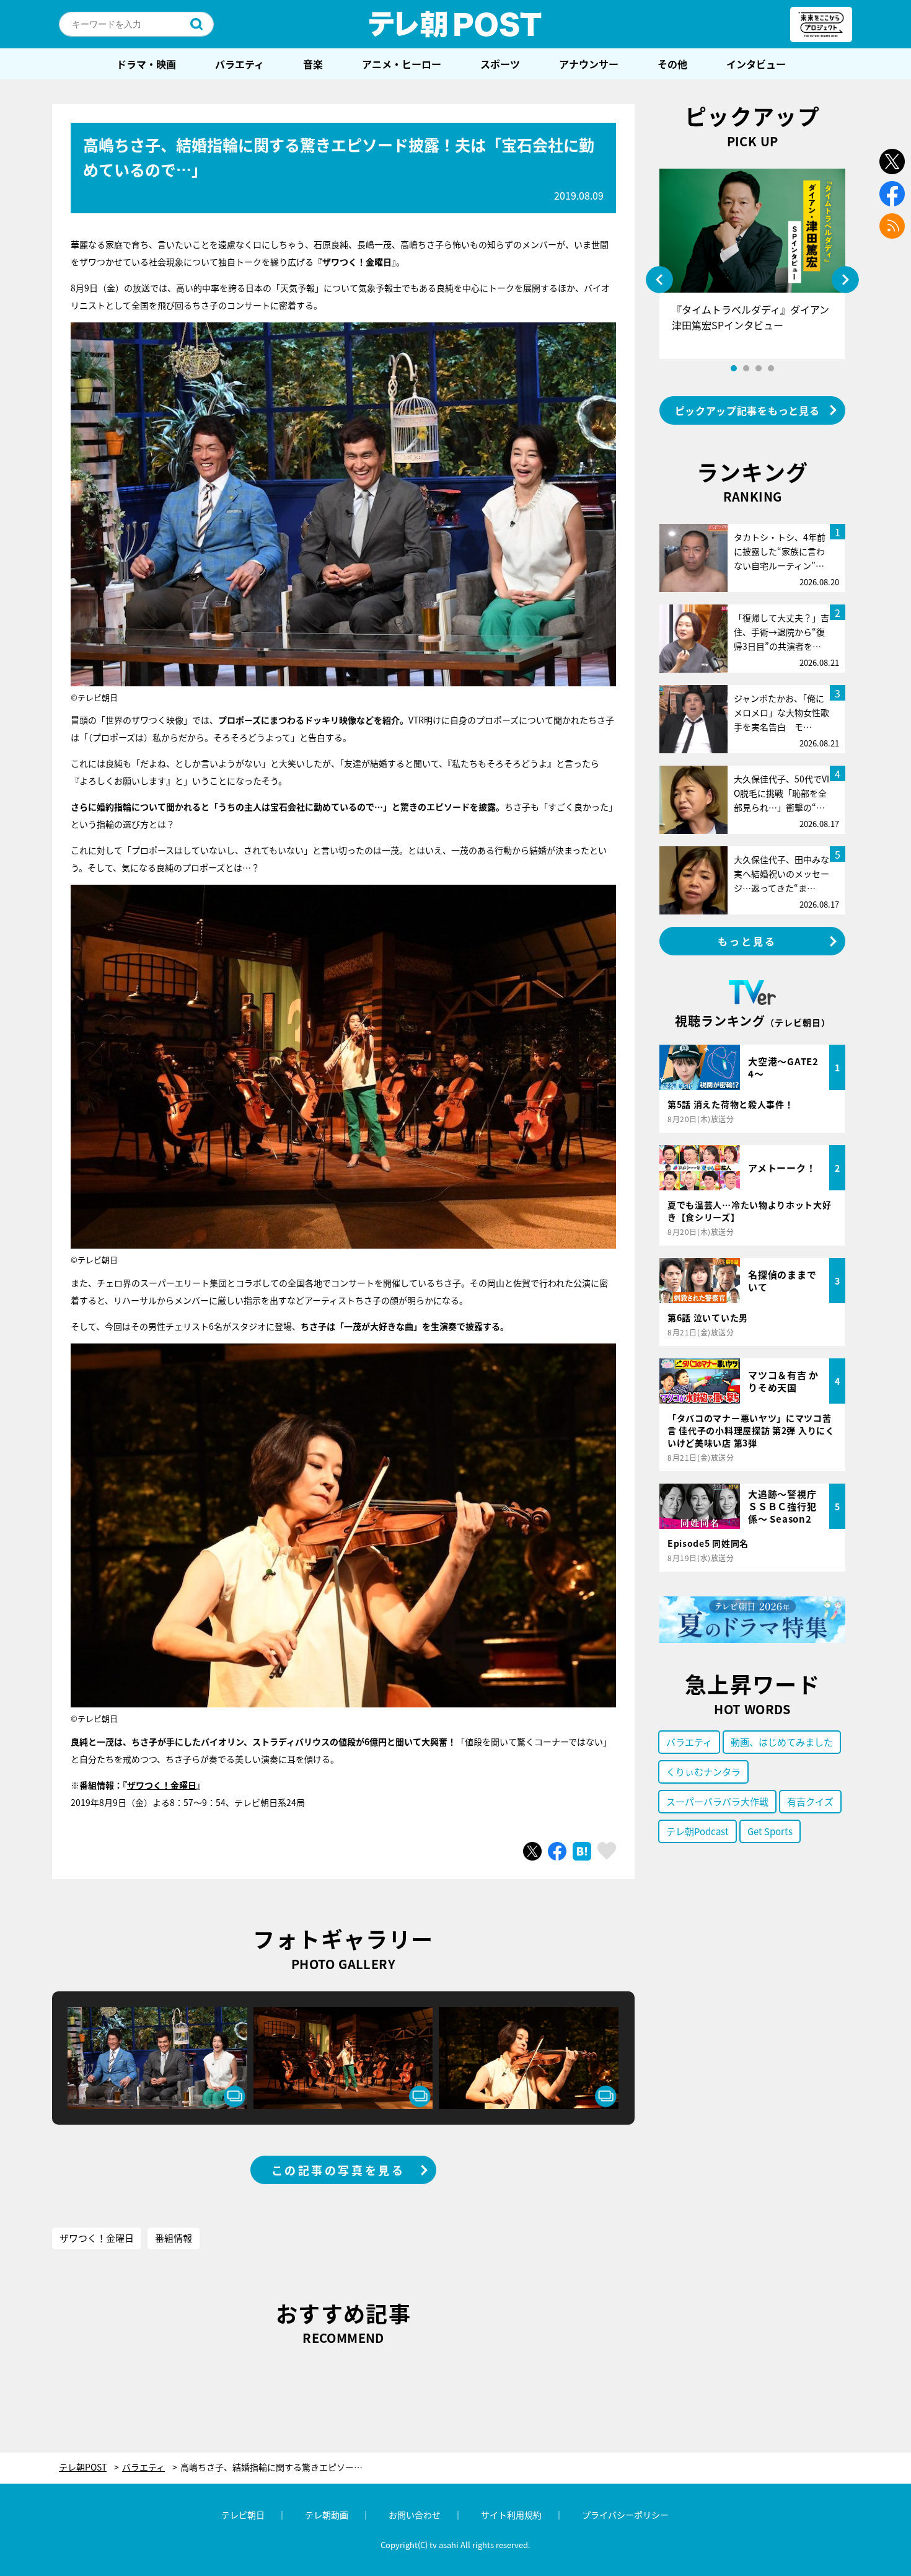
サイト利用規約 (511, 2515)
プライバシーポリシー (625, 2515)
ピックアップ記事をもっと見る (747, 410)
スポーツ (500, 64)
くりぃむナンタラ (703, 1772)
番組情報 (174, 2238)
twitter (892, 162)
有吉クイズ (810, 1801)
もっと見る (747, 941)
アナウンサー (589, 64)
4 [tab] (771, 368)
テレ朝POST (455, 24)
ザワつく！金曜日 (162, 1785)
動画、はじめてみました (782, 1742)
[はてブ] (582, 1851)
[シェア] (557, 1851)
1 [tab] (734, 368)
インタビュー (756, 64)
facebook (892, 194)
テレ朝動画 (327, 2515)
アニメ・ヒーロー (402, 64)
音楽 (313, 64)
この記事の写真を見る (338, 2170)
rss (892, 226)
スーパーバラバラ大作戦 (717, 1801)
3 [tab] (759, 368)
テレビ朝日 (243, 2515)
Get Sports (770, 1831)
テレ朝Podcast (698, 1831)
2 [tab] (746, 368)
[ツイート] (532, 1851)
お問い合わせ (415, 2515)
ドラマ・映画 (146, 64)
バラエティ (240, 64)
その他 (672, 64)
